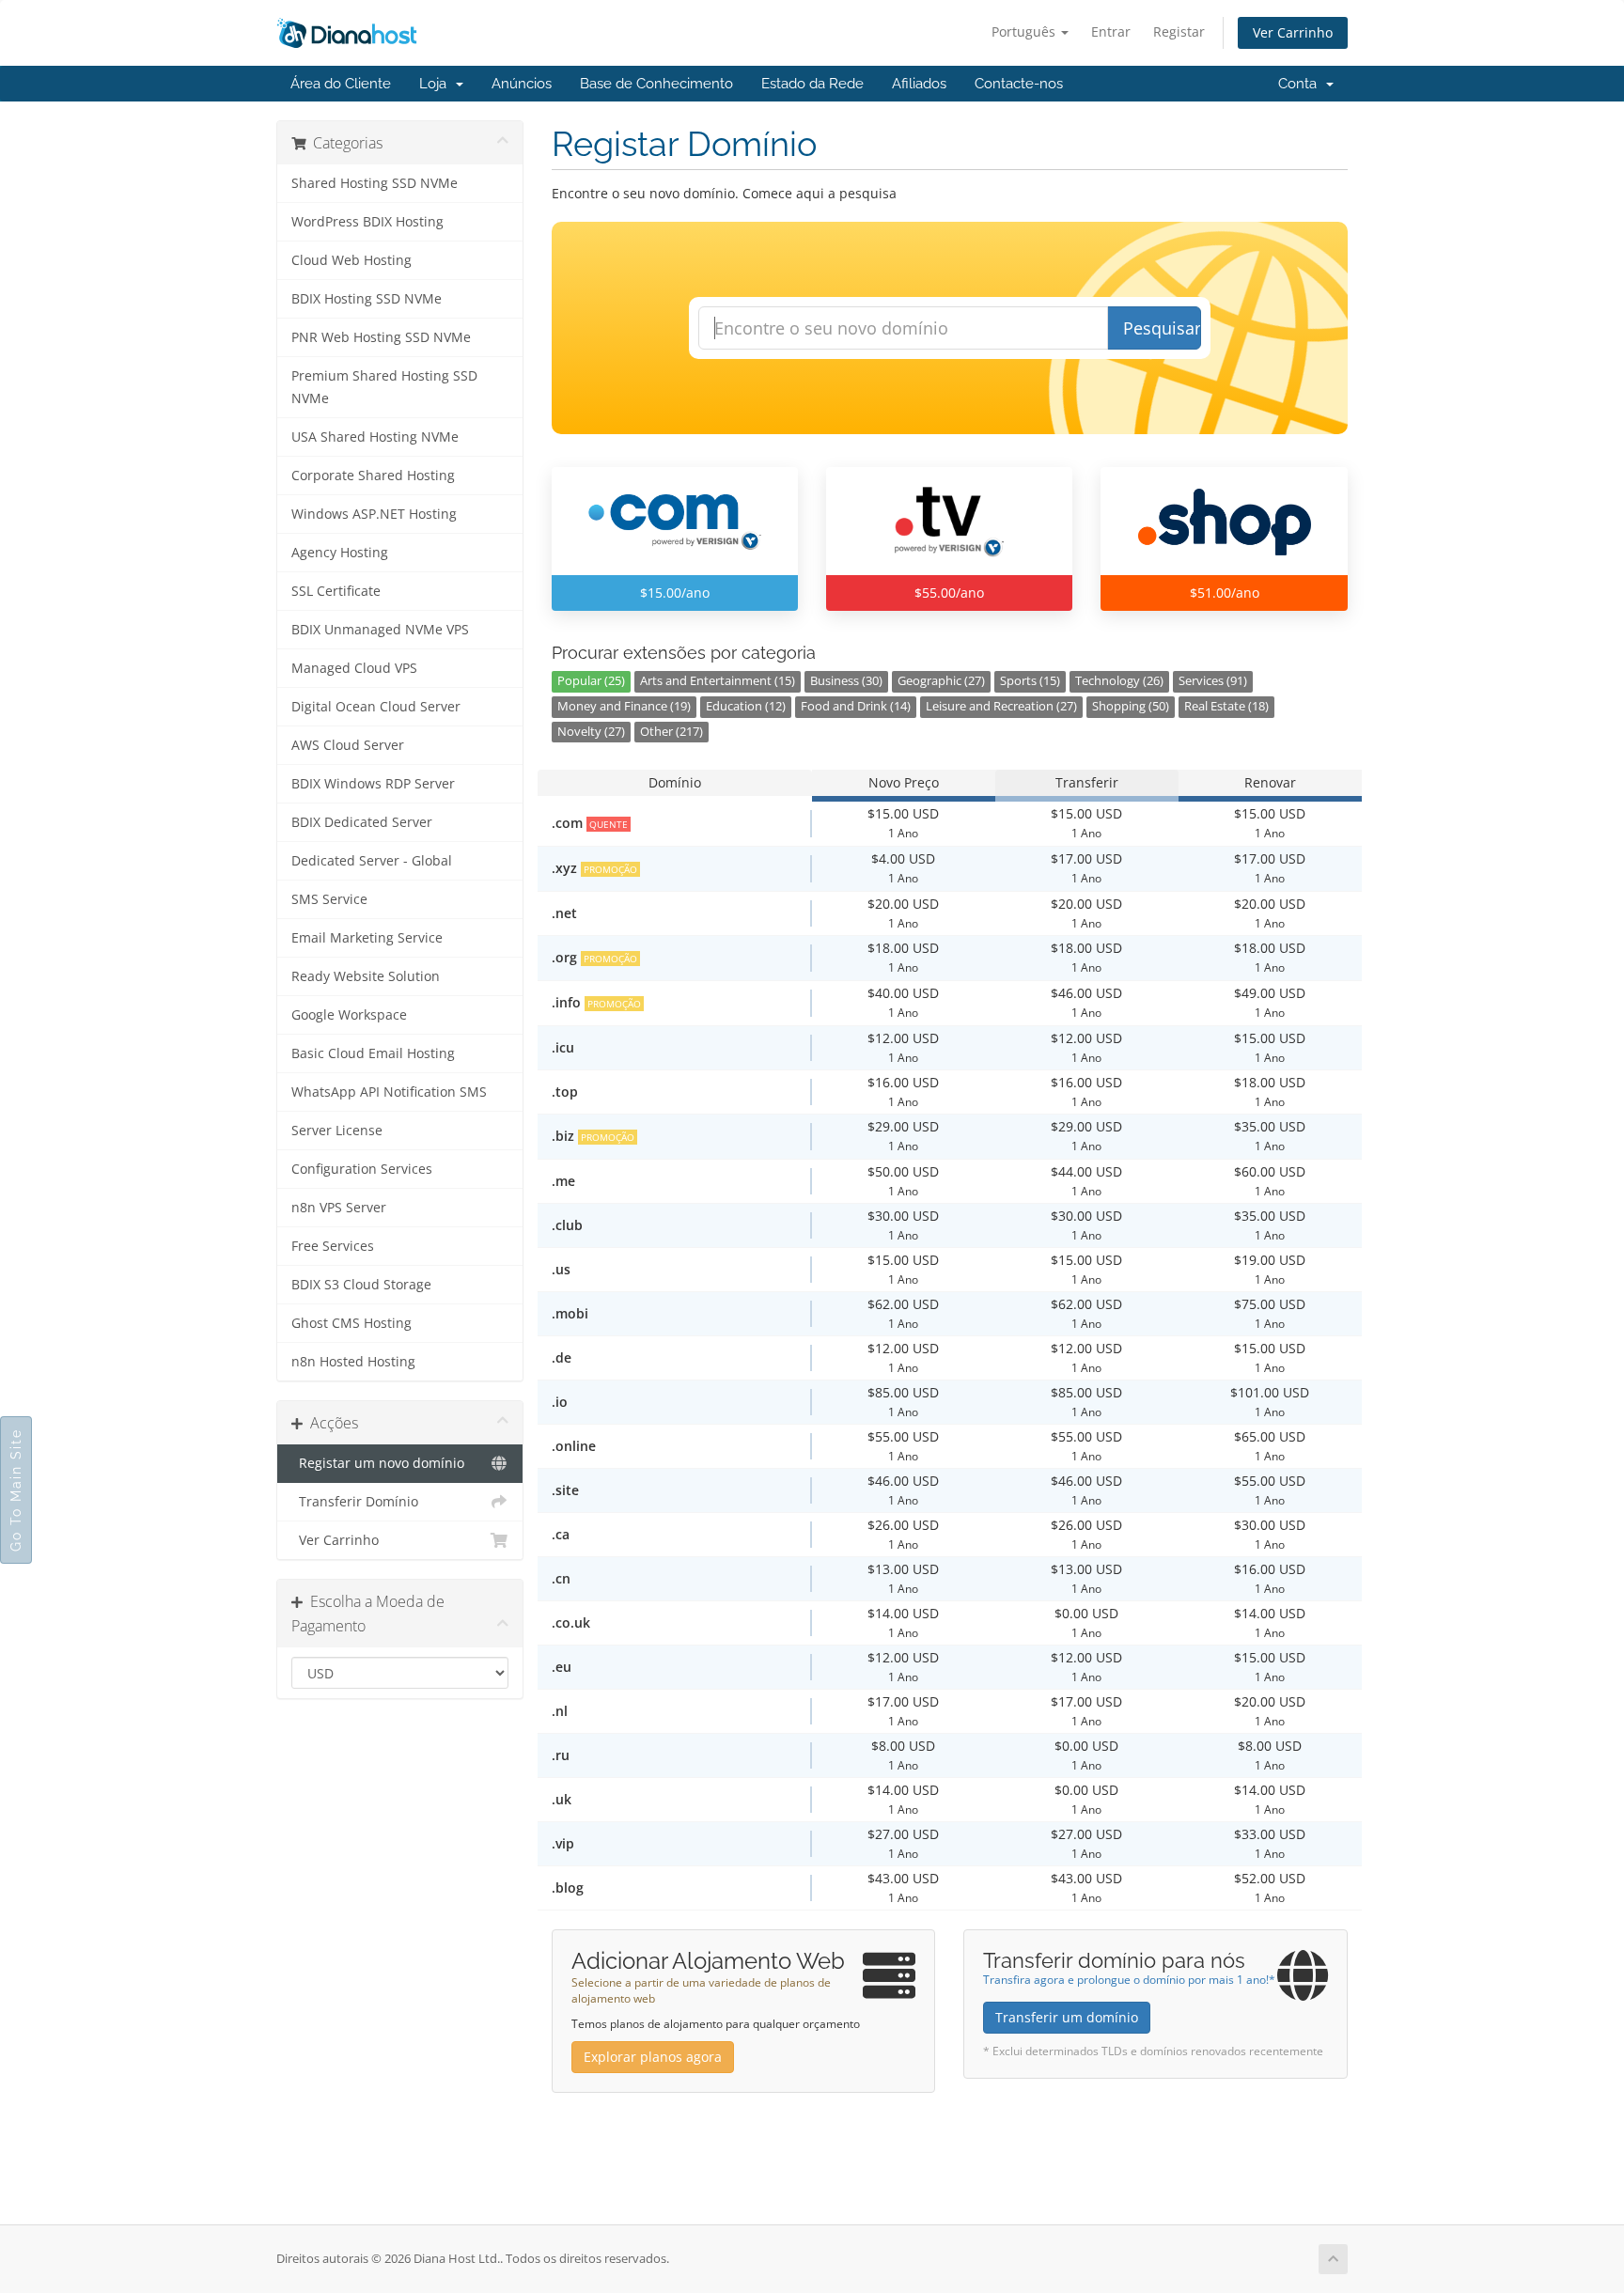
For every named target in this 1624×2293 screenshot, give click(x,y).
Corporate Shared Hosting (373, 476)
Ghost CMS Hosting (351, 1323)
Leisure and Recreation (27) (1001, 706)
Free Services (333, 1246)
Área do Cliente (341, 84)
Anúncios (522, 84)
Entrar (1111, 31)
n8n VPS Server (339, 1208)
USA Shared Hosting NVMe (375, 437)
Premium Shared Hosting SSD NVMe (384, 387)
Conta (1301, 84)
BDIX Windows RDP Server (373, 784)
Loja (437, 84)
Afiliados (919, 84)
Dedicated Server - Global (372, 861)
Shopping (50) (1131, 706)
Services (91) (1213, 681)
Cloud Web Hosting (351, 260)
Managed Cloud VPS (354, 668)
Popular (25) (591, 681)
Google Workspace (349, 1015)
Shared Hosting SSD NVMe (375, 183)
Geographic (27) (941, 681)
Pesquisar (1162, 328)
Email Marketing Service (367, 938)
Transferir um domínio (1067, 2017)
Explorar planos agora (653, 2057)
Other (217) (671, 732)
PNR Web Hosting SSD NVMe (381, 337)
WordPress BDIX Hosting (367, 222)
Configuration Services (362, 1169)
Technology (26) (1119, 681)
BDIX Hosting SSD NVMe (367, 299)
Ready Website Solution (366, 976)
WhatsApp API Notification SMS (389, 1092)
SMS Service (329, 899)
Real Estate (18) (1226, 706)
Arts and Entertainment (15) (718, 681)
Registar (1179, 31)
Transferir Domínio (355, 1502)
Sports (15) (1030, 681)
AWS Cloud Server (348, 745)
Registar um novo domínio (378, 1463)
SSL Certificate (336, 591)
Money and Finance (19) (624, 706)
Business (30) (846, 681)
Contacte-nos (1019, 84)
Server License (337, 1131)
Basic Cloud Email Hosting (373, 1053)
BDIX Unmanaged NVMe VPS (380, 630)
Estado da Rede (812, 84)
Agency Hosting (340, 553)
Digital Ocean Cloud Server (376, 707)
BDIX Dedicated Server (362, 822)
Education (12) (746, 706)
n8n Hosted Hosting (353, 1362)
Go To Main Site (16, 1490)
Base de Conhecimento (656, 84)
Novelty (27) (591, 732)
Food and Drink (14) (856, 706)
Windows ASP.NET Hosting (374, 514)
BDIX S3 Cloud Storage (361, 1285)
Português (1025, 31)
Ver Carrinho (1293, 32)
